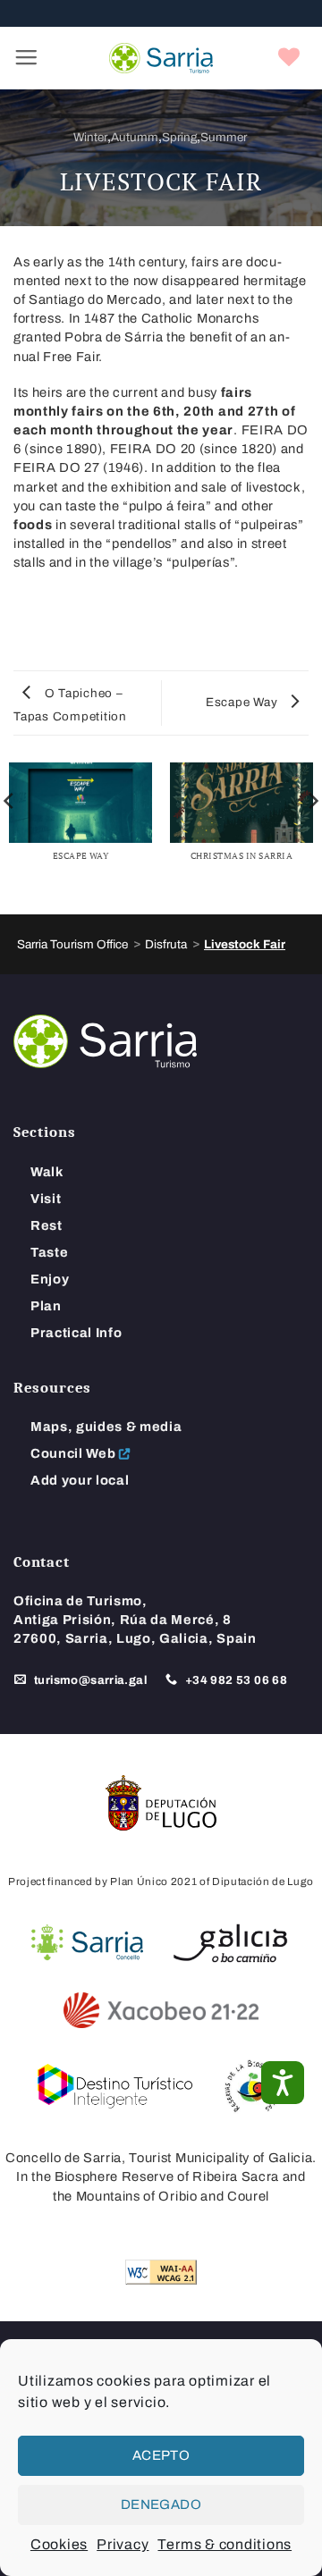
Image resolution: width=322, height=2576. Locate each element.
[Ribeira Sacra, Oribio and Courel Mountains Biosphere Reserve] (252, 2086)
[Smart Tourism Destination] (115, 2086)
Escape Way (243, 702)
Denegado (161, 2504)
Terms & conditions (225, 2544)
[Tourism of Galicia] (230, 1943)
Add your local (80, 1480)
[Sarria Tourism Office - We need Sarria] (161, 58)
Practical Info (76, 1333)
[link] (289, 59)
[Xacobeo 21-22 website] (161, 2010)
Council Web (73, 1453)
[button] (26, 58)
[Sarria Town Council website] (87, 1943)
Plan (46, 1306)
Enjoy (50, 1279)
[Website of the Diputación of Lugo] (161, 1803)
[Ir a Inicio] (105, 1040)
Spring (179, 137)
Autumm (135, 137)
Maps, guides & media (106, 1427)
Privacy (123, 2544)
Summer (224, 137)
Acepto (161, 2455)
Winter (90, 137)
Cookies (59, 2544)
